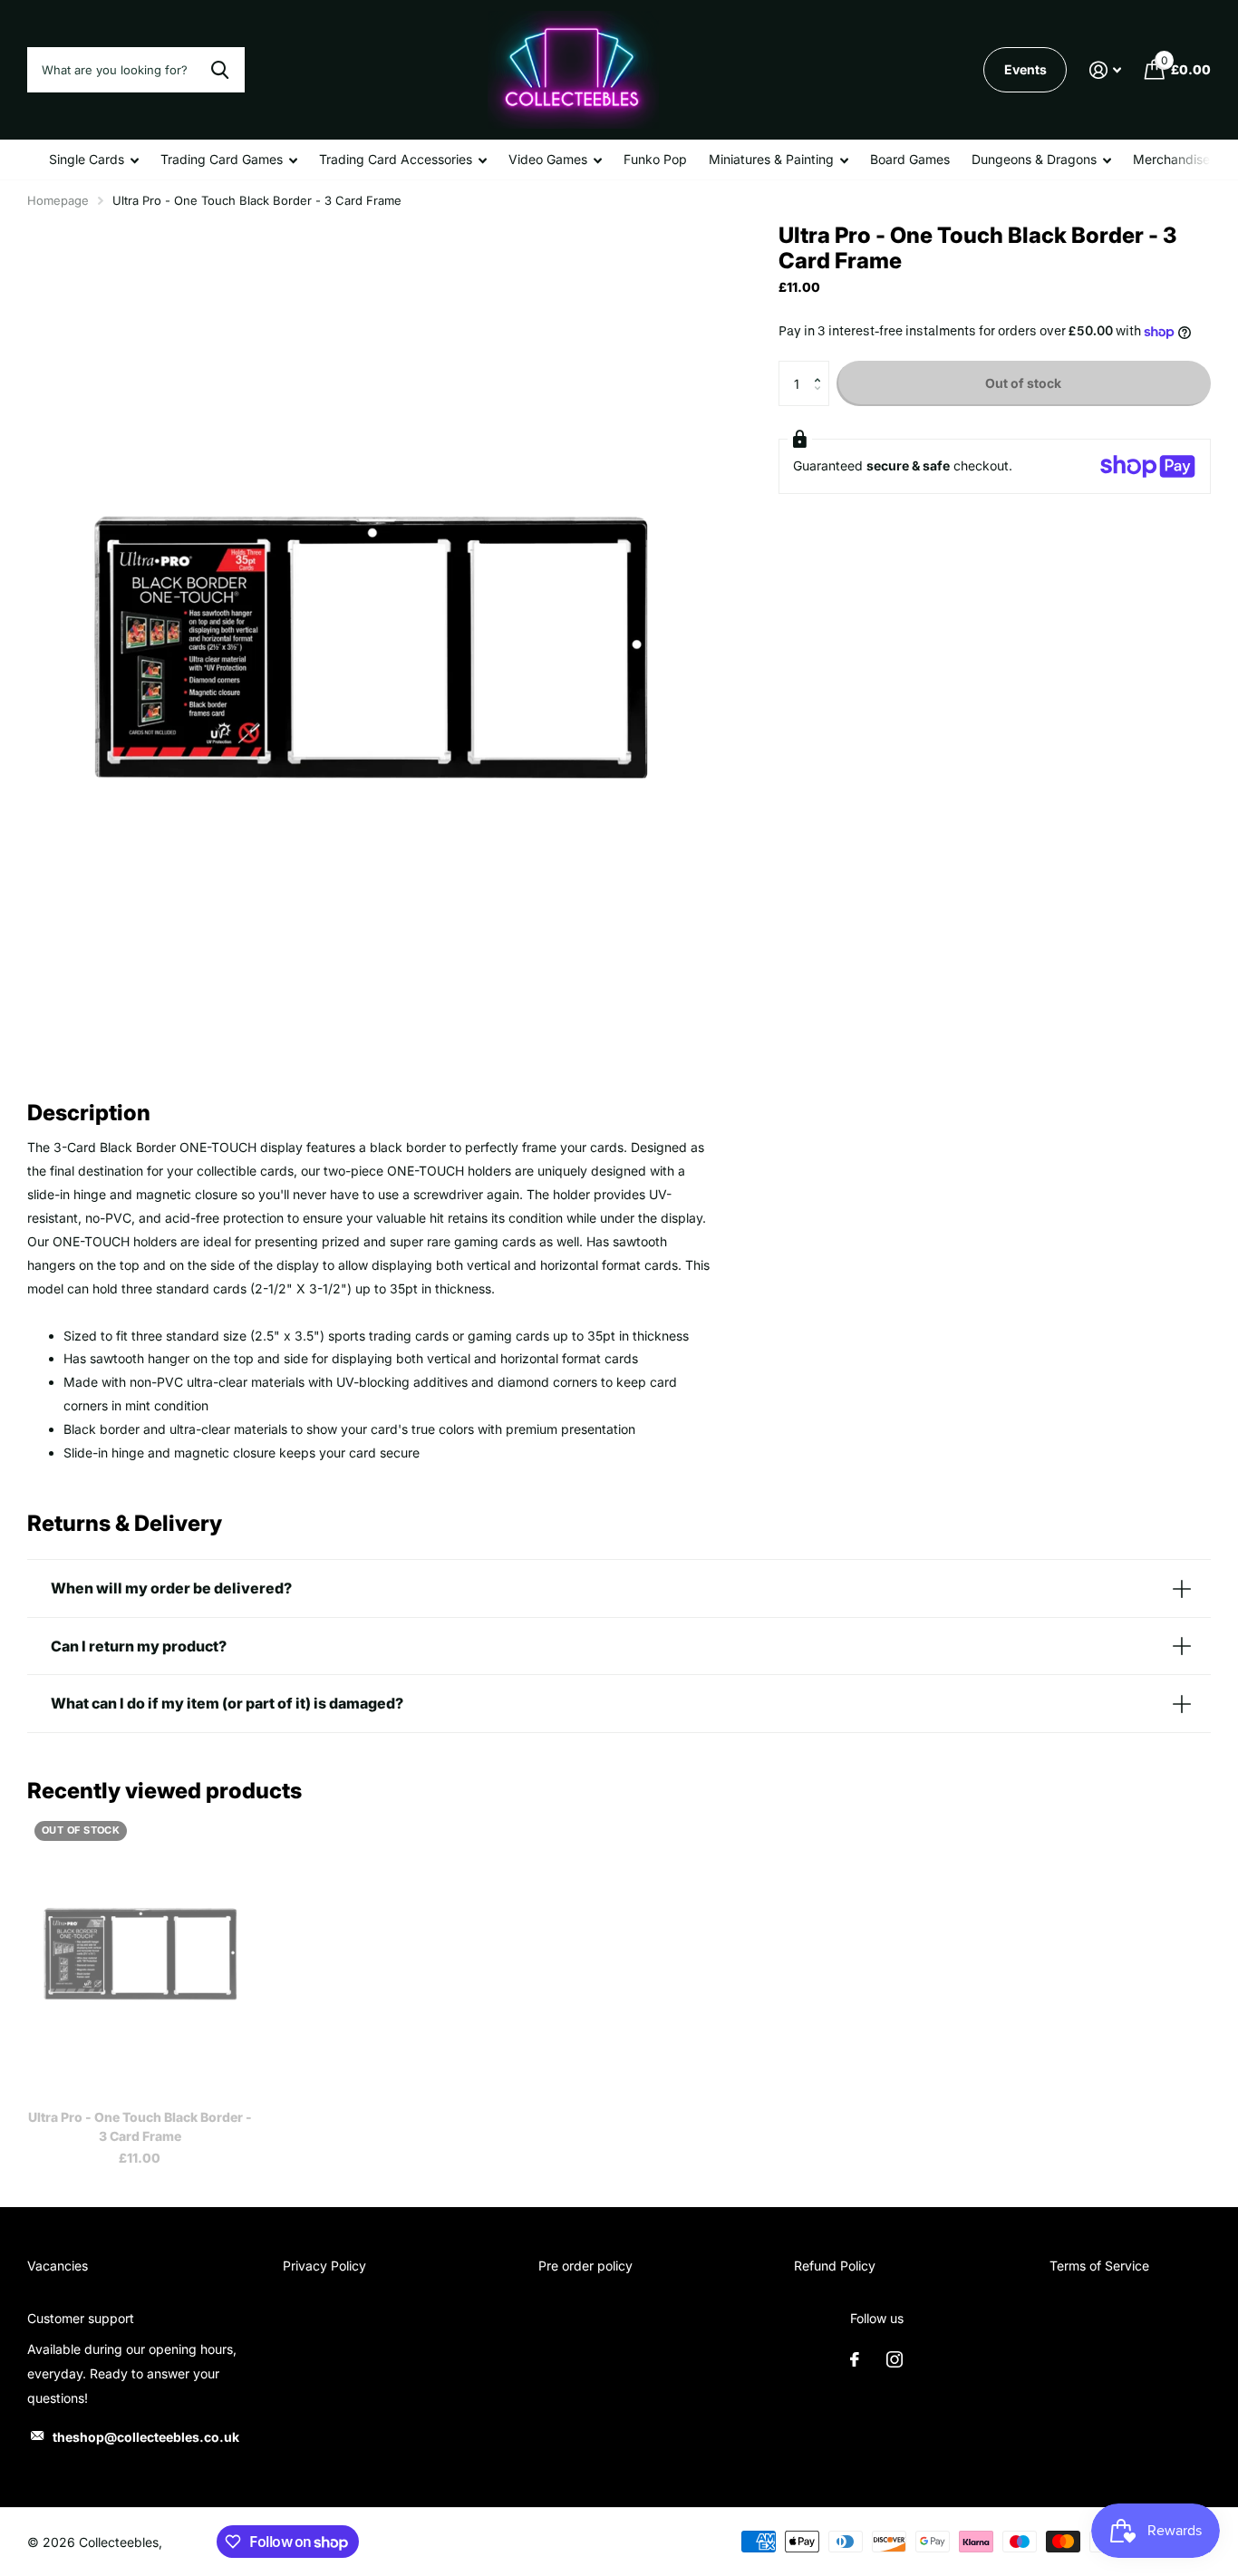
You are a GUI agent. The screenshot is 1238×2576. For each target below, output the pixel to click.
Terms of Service (1099, 2266)
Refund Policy (835, 2266)
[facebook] (855, 2359)
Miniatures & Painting (771, 159)
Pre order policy (585, 2266)
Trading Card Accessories (396, 159)
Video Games (548, 159)
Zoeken (220, 70)
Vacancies (58, 2266)
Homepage (58, 200)
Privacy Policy (324, 2266)
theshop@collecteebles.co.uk (146, 2437)
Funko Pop (655, 159)
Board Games (910, 159)
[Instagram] (895, 2359)
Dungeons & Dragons (1034, 159)
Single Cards (87, 159)
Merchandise (1171, 159)
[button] (822, 368)
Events (1025, 69)
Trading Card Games (222, 159)
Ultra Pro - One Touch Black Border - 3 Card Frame (140, 2126)
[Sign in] (1105, 70)
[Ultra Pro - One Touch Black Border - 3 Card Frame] (140, 1954)
